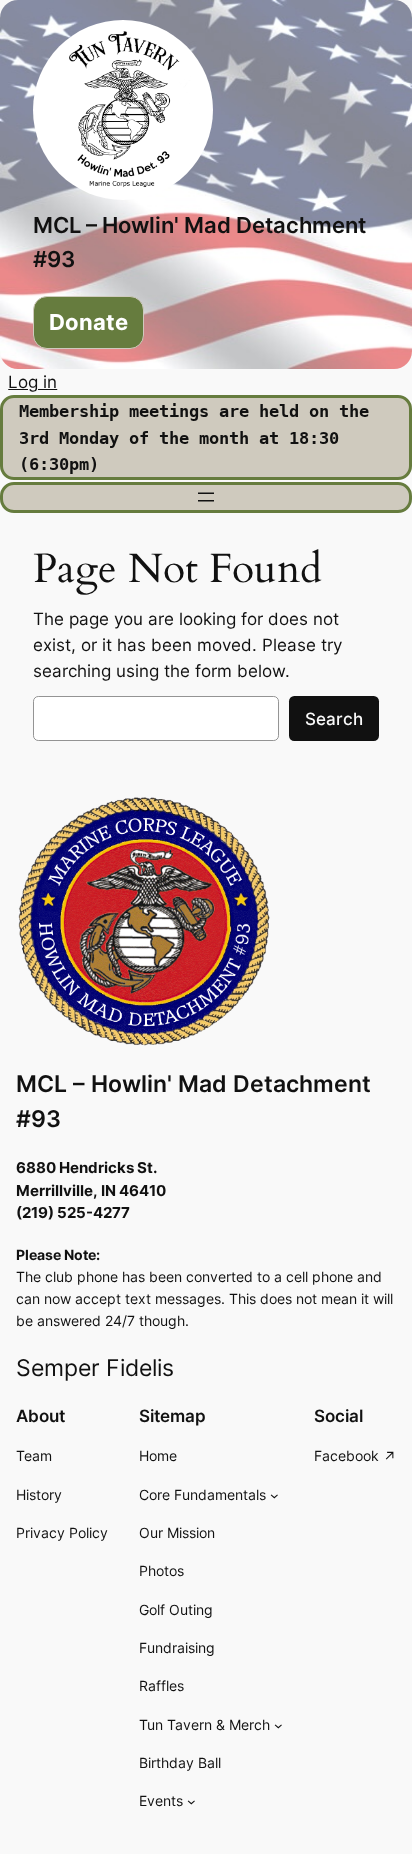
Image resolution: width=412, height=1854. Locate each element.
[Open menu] (206, 497)
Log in (32, 382)
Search (334, 719)
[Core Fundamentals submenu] (274, 1495)
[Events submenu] (191, 1801)
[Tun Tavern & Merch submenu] (278, 1725)
